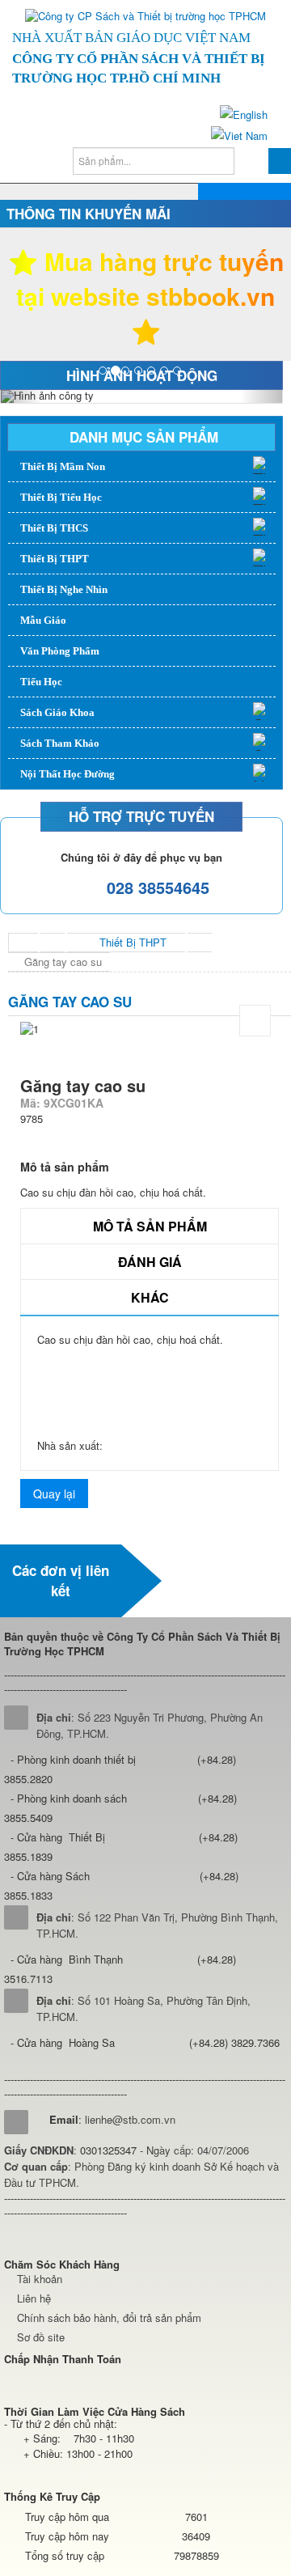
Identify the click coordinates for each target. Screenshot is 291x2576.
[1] (255, 1021)
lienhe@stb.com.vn (130, 2119)
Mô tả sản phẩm (150, 1226)
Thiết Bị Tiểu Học (61, 497)
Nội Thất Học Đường (67, 774)
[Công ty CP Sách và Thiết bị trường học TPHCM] (145, 16)
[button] (22, 396)
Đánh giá (150, 1262)
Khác (150, 1297)
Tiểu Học (41, 682)
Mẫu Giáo (43, 620)
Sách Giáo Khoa (57, 712)
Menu (259, 202)
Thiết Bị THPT (55, 559)
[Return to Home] (23, 943)
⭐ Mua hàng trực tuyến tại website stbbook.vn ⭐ (146, 296)
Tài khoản (40, 2279)
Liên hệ (34, 2298)
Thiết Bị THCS (54, 528)
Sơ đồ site (41, 2337)
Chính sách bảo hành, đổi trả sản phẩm (109, 2318)
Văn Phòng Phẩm (60, 651)
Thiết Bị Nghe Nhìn (64, 589)
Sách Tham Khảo (60, 743)
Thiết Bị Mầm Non (63, 466)
